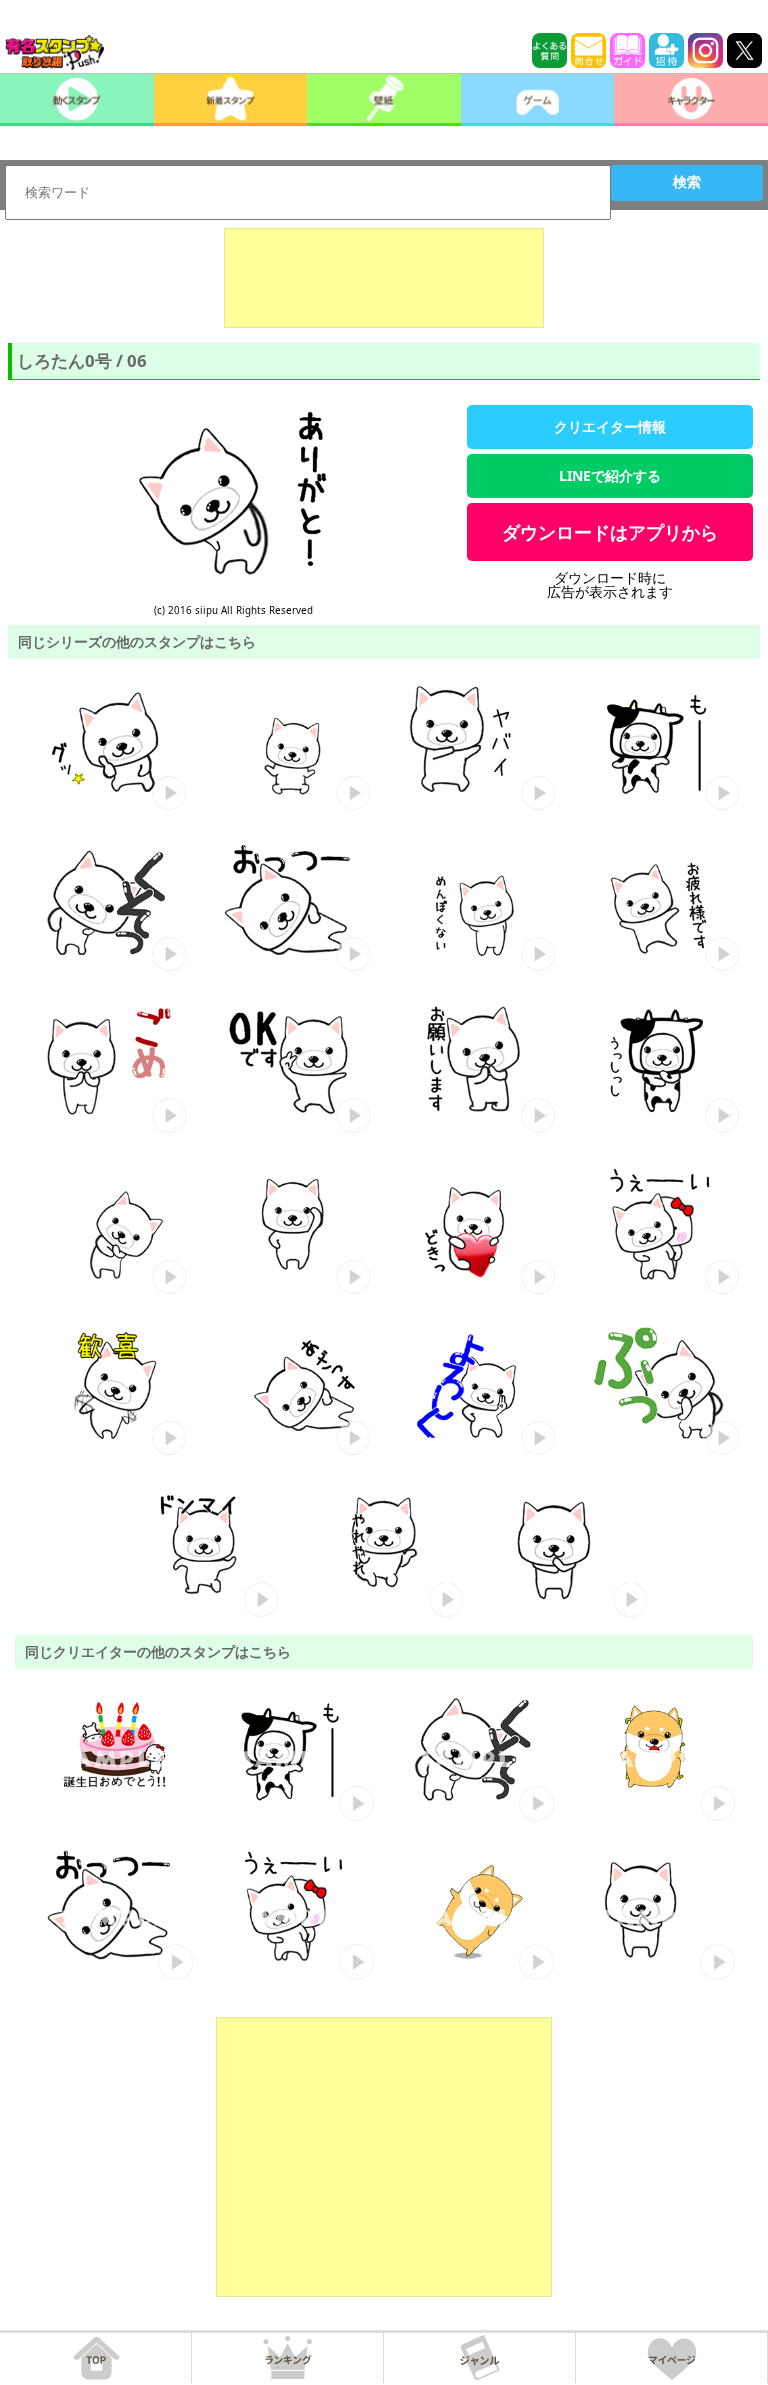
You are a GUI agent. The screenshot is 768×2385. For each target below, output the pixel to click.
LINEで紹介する (610, 475)
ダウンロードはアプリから (610, 532)
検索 (687, 182)
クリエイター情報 (610, 426)
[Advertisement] (384, 278)
